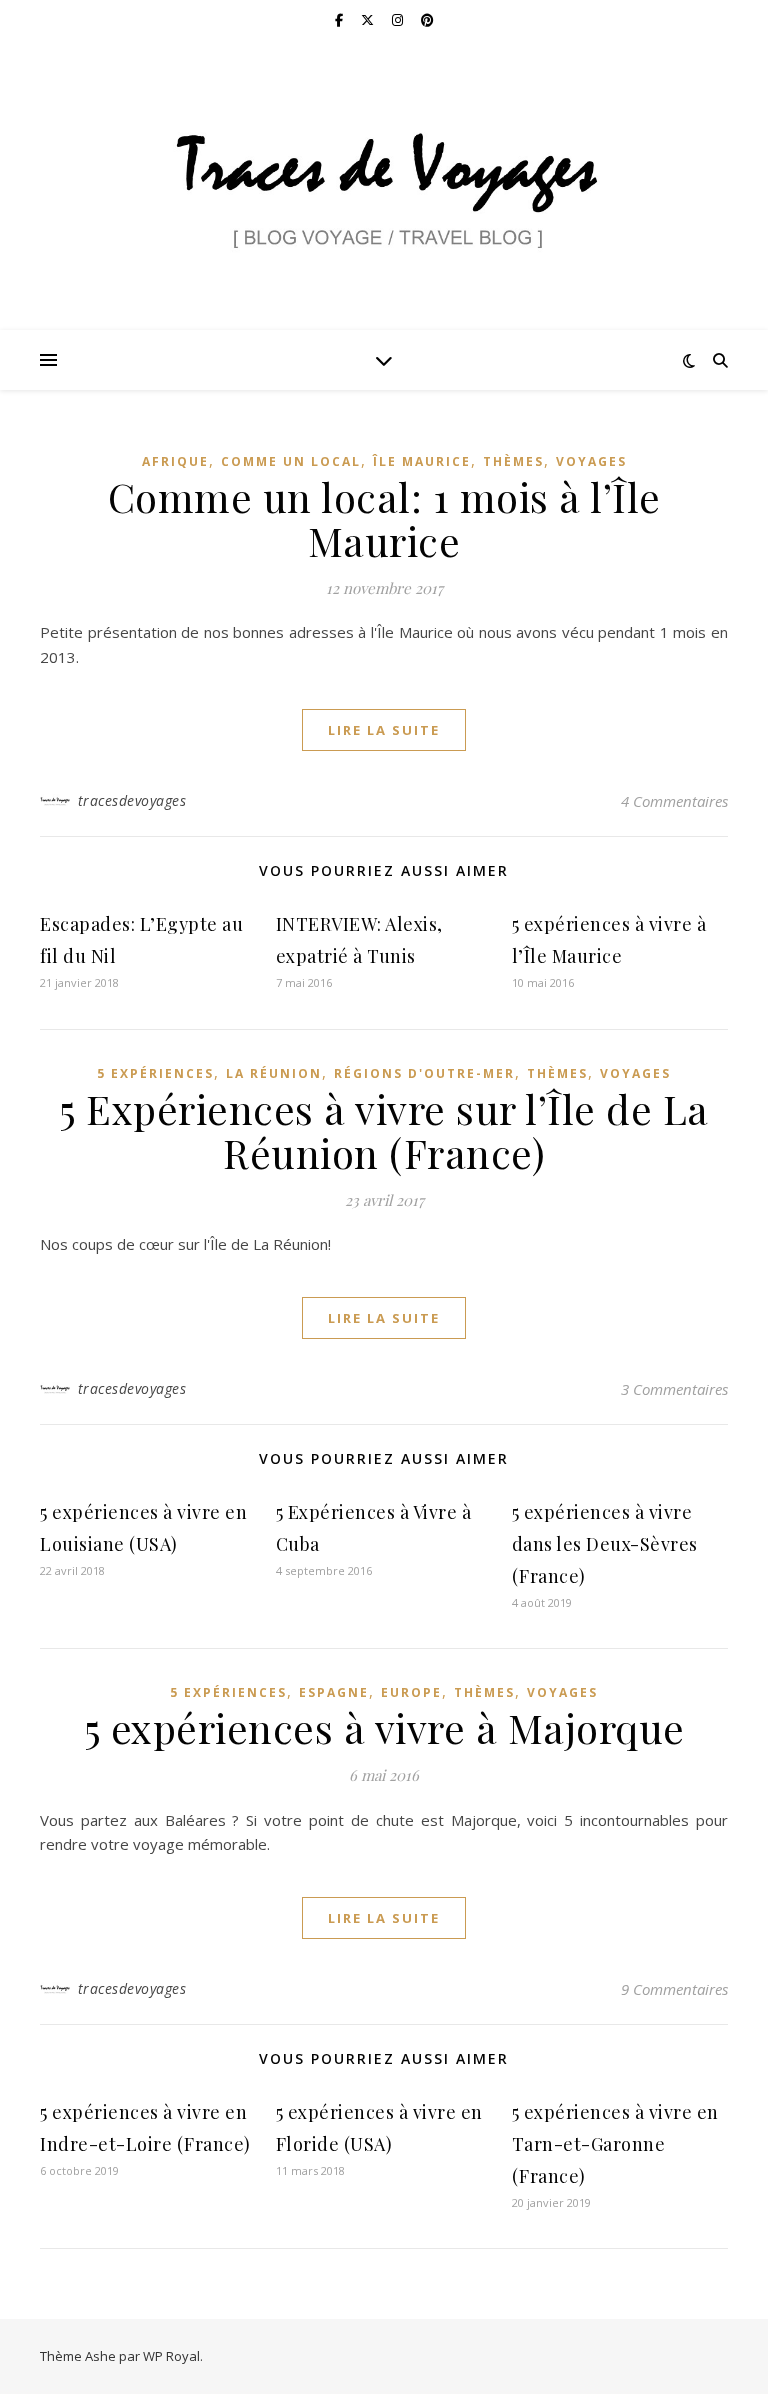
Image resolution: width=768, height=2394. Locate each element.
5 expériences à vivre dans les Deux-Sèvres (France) (605, 1544)
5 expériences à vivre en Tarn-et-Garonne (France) (615, 2144)
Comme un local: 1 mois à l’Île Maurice (384, 518)
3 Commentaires (674, 1389)
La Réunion (274, 1073)
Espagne (334, 1692)
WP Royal (171, 2356)
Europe (411, 1692)
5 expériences (155, 1073)
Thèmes (513, 461)
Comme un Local (291, 461)
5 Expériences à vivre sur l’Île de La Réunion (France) (384, 1130)
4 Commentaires (674, 801)
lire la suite (384, 730)
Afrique (175, 461)
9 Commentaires (674, 1989)
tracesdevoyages (132, 800)
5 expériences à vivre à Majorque (384, 1727)
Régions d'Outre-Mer (424, 1073)
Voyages (591, 461)
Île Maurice (422, 461)
